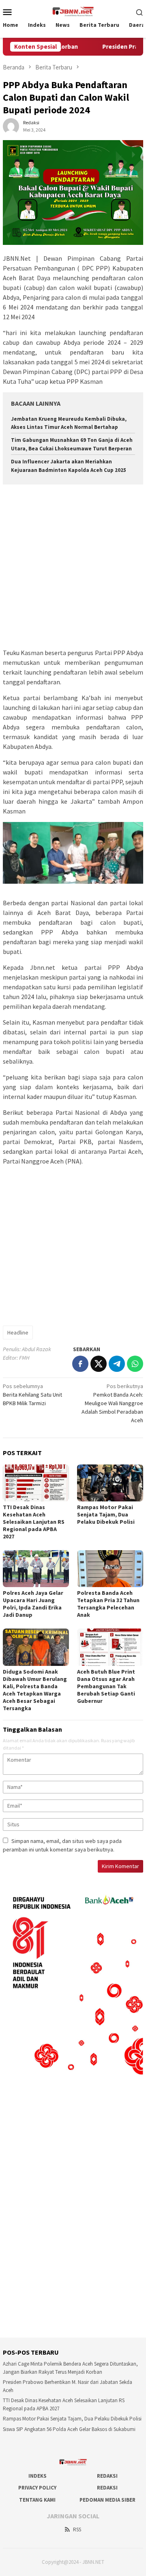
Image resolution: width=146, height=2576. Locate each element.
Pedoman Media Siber (107, 2500)
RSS (77, 2529)
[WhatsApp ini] (135, 1364)
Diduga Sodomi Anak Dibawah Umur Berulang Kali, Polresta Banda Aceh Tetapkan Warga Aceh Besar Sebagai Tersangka (35, 1690)
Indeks (38, 2476)
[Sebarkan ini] (80, 1364)
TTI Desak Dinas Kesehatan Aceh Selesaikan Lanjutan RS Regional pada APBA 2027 (34, 1522)
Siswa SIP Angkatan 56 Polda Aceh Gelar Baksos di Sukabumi (69, 2429)
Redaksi (107, 2476)
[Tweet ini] (99, 1364)
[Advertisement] (73, 567)
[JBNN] (73, 11)
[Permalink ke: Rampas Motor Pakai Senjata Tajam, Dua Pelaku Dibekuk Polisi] (110, 1483)
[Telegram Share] (117, 1364)
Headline (18, 1332)
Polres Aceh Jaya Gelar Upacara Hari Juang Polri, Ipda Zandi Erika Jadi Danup (33, 1604)
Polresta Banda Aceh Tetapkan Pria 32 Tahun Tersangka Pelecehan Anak (108, 1604)
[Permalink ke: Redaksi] (11, 126)
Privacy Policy (37, 2488)
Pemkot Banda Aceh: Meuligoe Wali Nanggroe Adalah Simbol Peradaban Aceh (112, 1403)
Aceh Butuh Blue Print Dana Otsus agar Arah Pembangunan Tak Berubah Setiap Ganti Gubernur (106, 1686)
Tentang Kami (37, 2500)
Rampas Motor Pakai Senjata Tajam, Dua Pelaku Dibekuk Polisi (106, 1514)
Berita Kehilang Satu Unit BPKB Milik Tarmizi (32, 1395)
